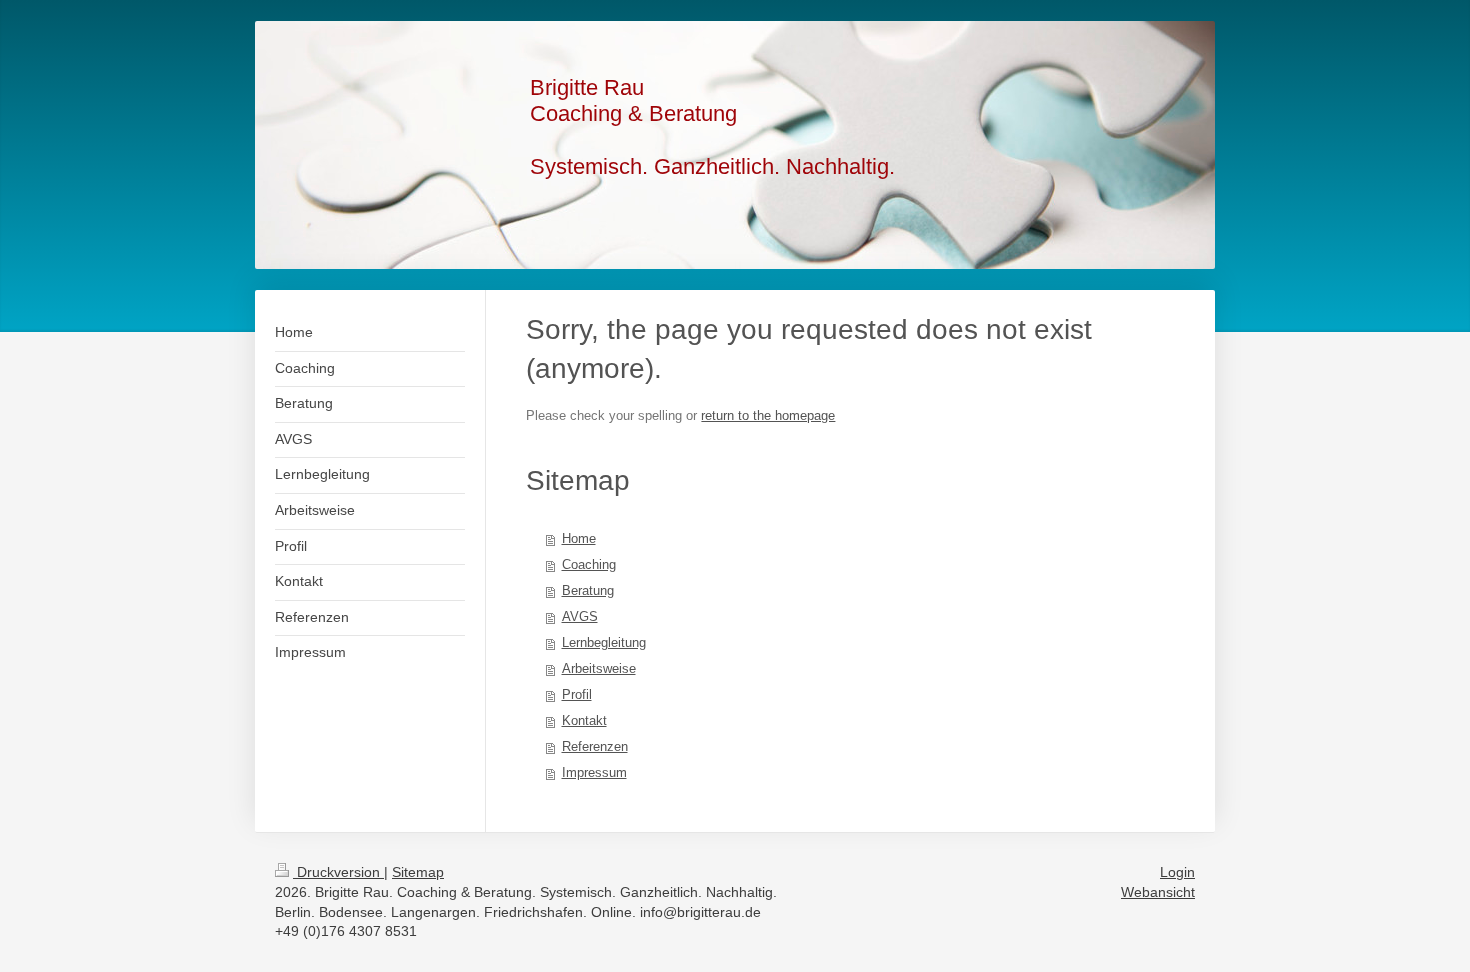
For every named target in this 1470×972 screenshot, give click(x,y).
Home (579, 538)
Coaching (589, 564)
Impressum (594, 772)
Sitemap (418, 872)
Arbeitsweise (599, 668)
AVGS (580, 616)
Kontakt (584, 720)
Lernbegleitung (604, 642)
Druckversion (338, 872)
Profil (577, 694)
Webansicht (1158, 892)
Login (1177, 872)
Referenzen (595, 746)
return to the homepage (768, 415)
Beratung (588, 590)
